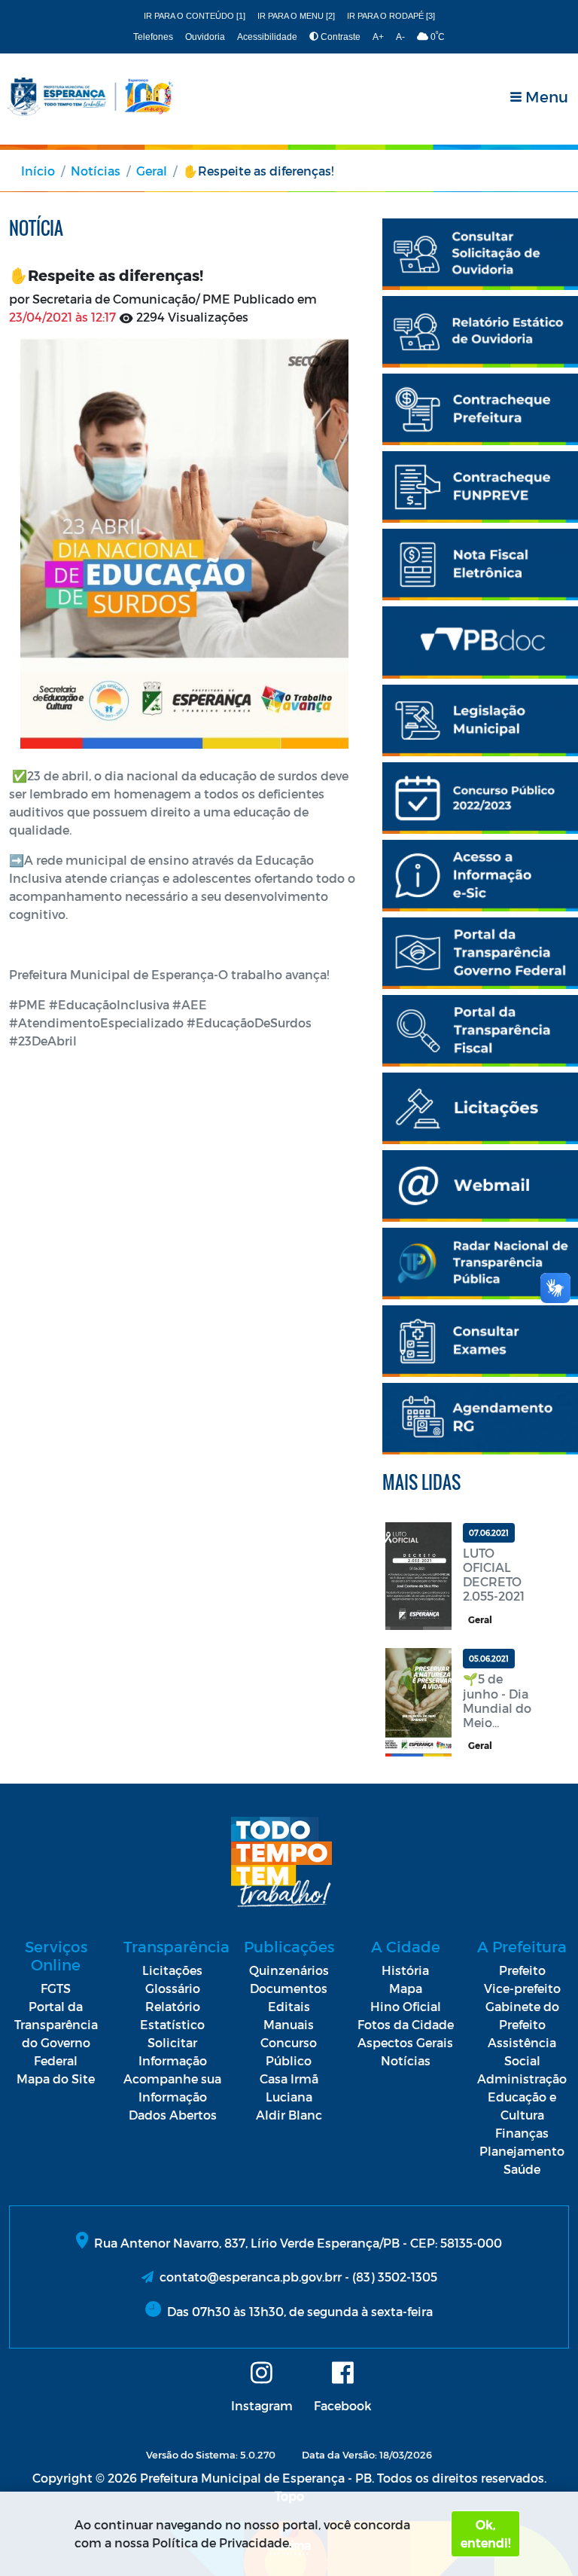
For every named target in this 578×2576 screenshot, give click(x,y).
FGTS (56, 1988)
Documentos (289, 1988)
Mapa (406, 1988)
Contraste (339, 37)
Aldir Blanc (289, 2115)
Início (38, 171)
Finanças (522, 2133)
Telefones (153, 37)
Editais (289, 2006)
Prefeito (522, 1970)
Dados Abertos (173, 2115)
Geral (152, 171)
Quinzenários (289, 1970)
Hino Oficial (406, 2006)
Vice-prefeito (522, 1988)
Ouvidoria (205, 37)
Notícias (96, 171)
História (405, 1970)
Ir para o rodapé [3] (391, 16)
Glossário (173, 1988)
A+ (378, 37)
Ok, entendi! (485, 2533)
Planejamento (522, 2151)
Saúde (522, 2169)
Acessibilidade (267, 37)
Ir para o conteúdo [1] (195, 16)
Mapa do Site (56, 2079)
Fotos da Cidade (406, 2024)
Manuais (289, 2024)
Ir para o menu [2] (296, 16)
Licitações (172, 1970)
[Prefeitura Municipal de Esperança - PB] (90, 97)
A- (400, 37)
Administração (522, 2079)
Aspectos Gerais (405, 2042)
